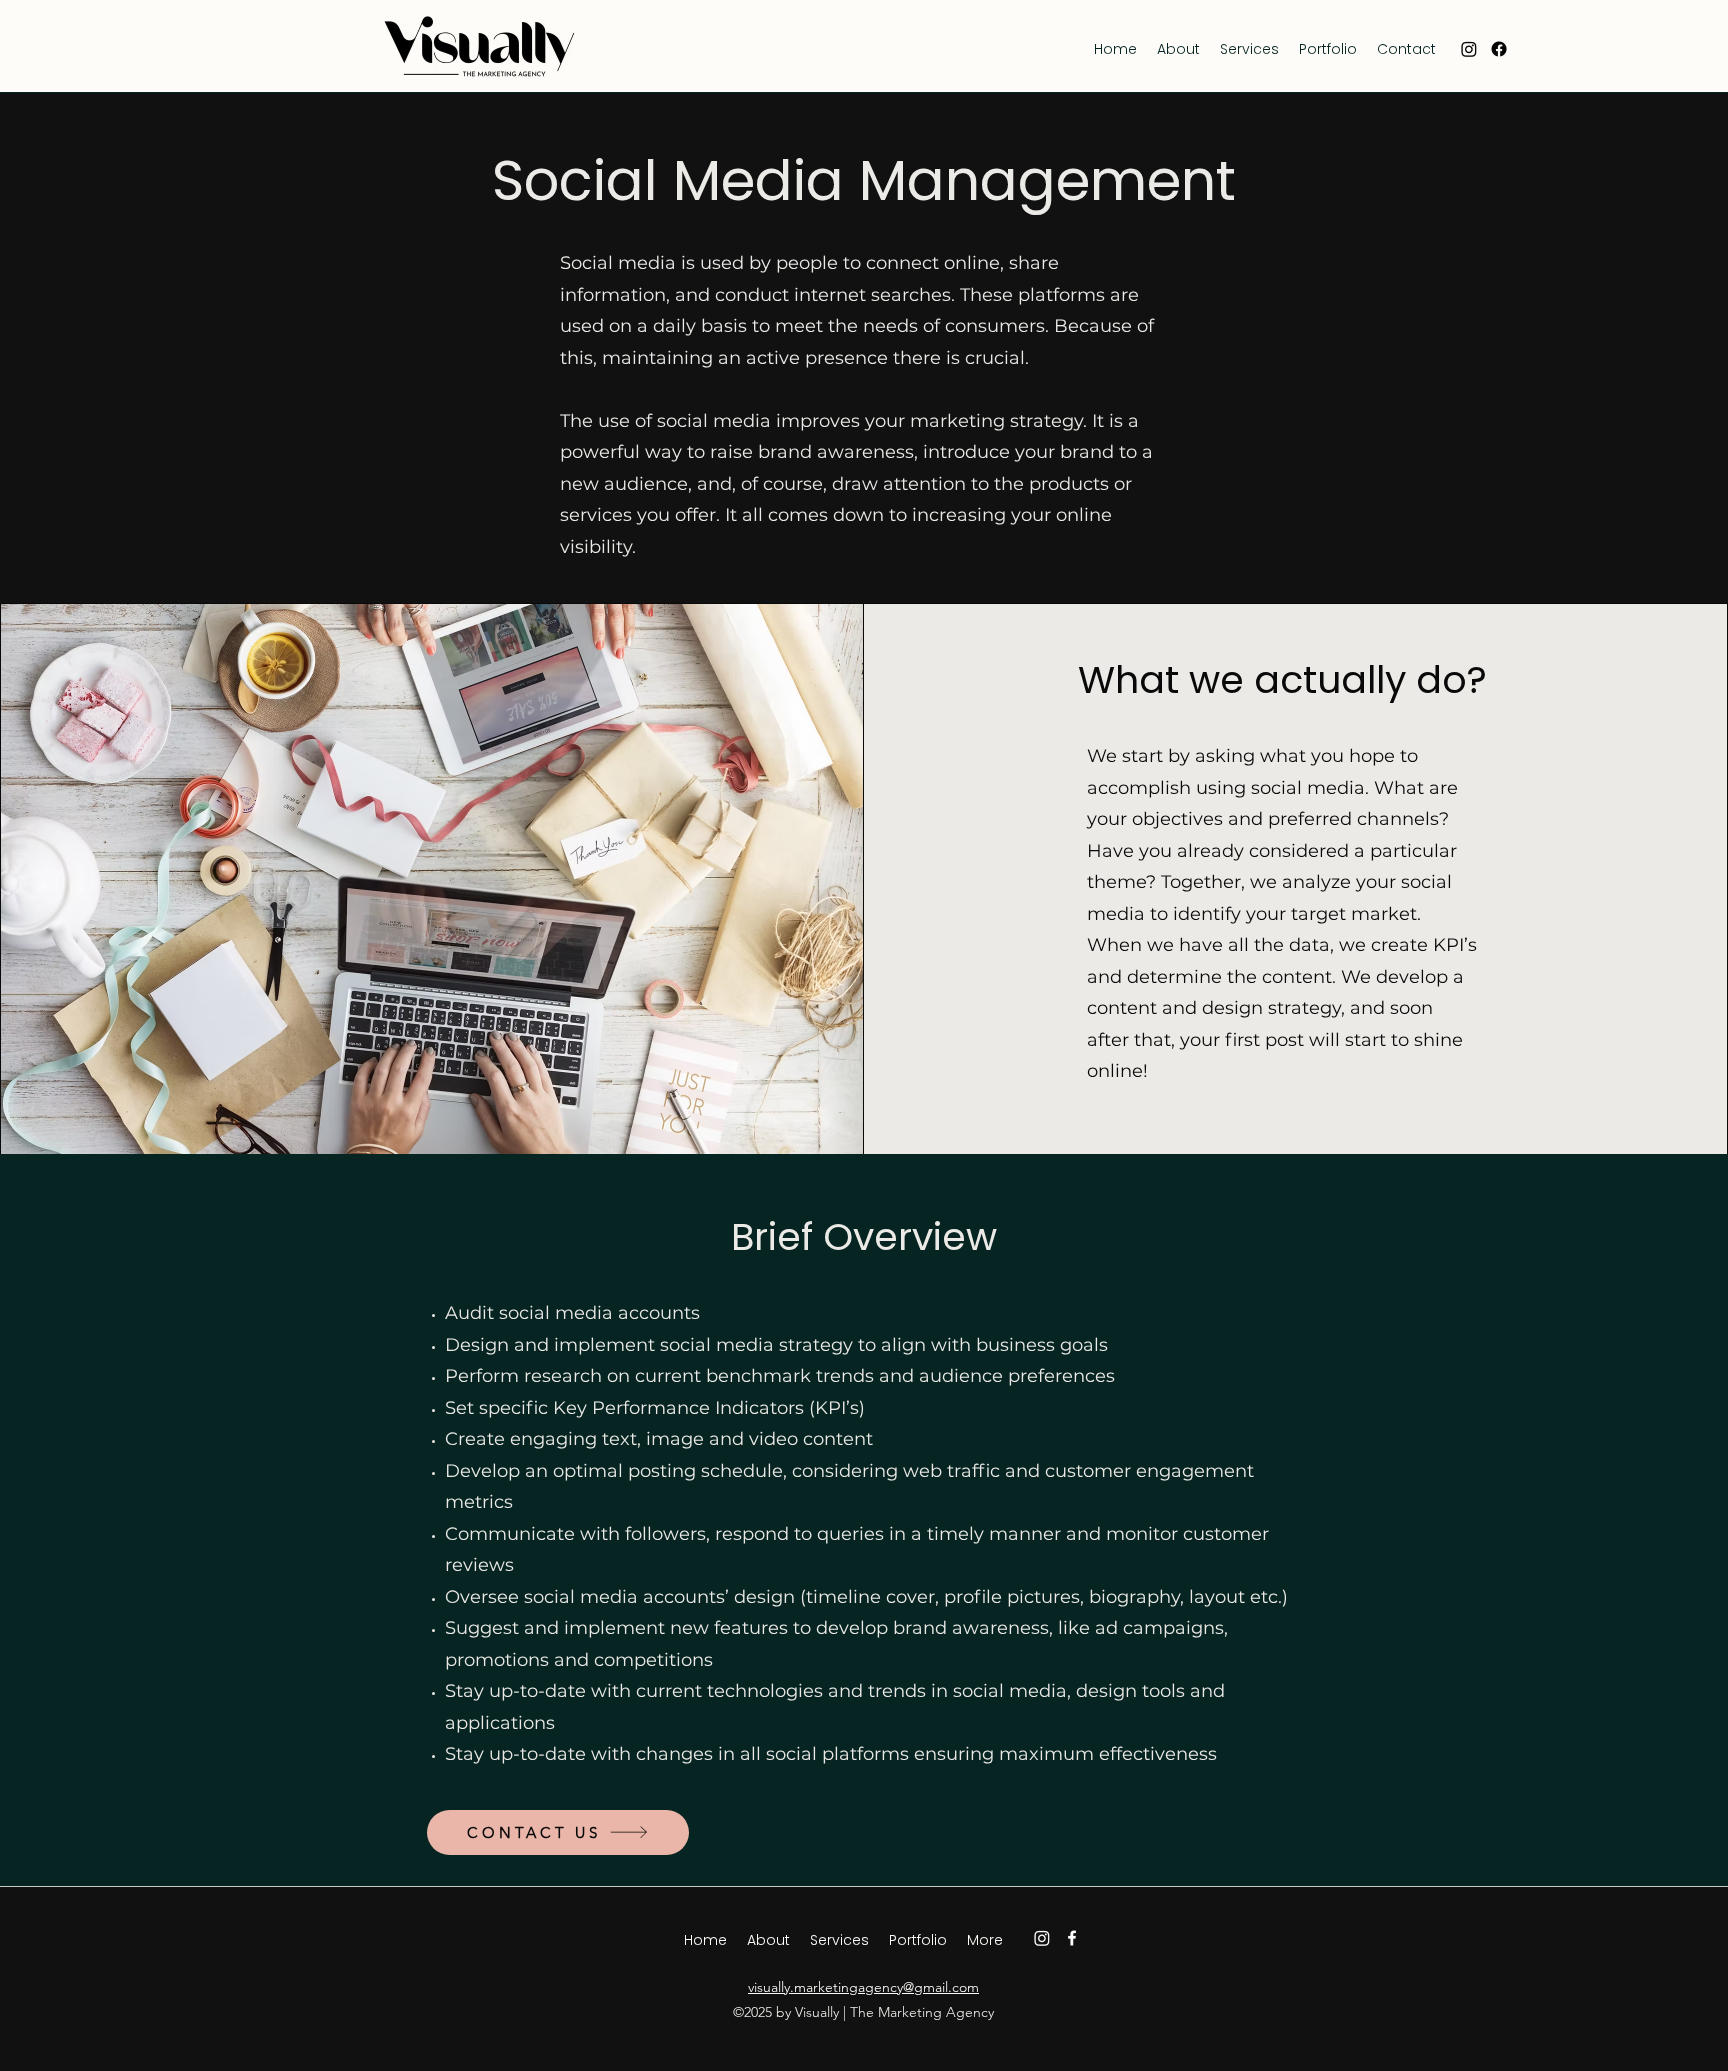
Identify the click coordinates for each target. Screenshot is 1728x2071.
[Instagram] (1469, 49)
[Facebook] (1499, 49)
